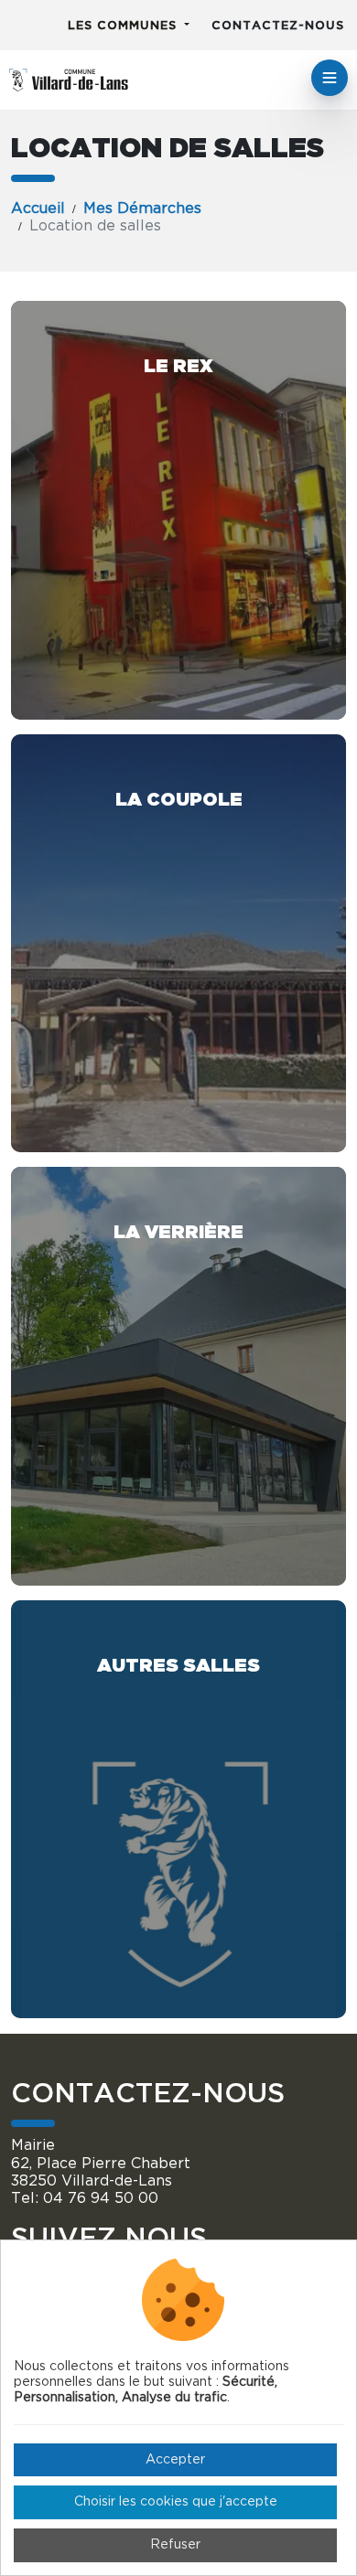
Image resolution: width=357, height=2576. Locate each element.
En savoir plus (178, 510)
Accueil (38, 208)
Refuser (175, 2545)
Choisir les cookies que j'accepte (176, 2502)
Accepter (175, 2460)
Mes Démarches (142, 208)
